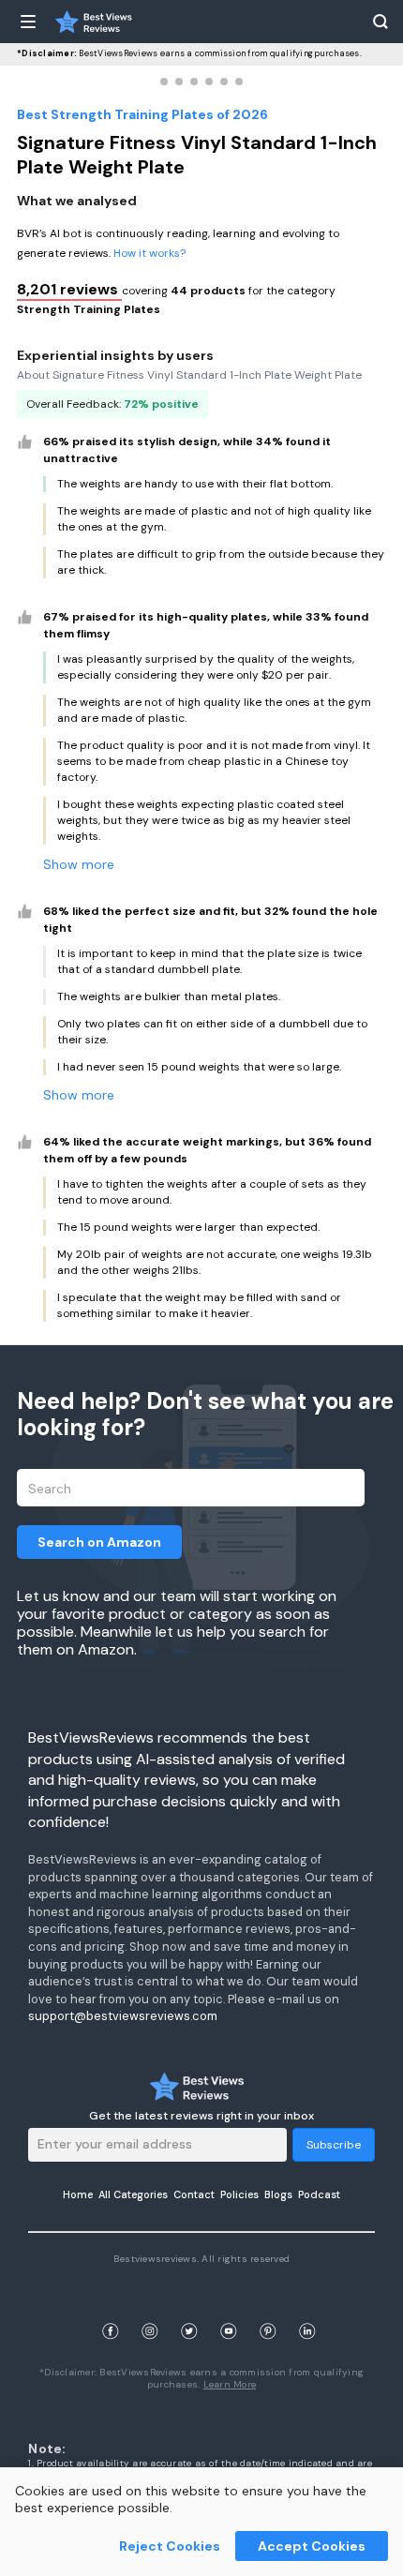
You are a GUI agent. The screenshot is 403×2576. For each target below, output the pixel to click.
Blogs (278, 2194)
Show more (79, 864)
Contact (194, 2194)
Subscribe (334, 2145)
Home (78, 2194)
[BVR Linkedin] (307, 2309)
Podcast (319, 2194)
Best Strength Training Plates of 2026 (142, 114)
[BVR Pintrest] (268, 2309)
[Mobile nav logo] (94, 22)
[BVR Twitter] (189, 2309)
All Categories (133, 2194)
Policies (239, 2194)
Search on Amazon (99, 1542)
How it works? (149, 253)
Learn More (230, 2384)
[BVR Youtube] (229, 2309)
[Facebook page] (111, 2309)
